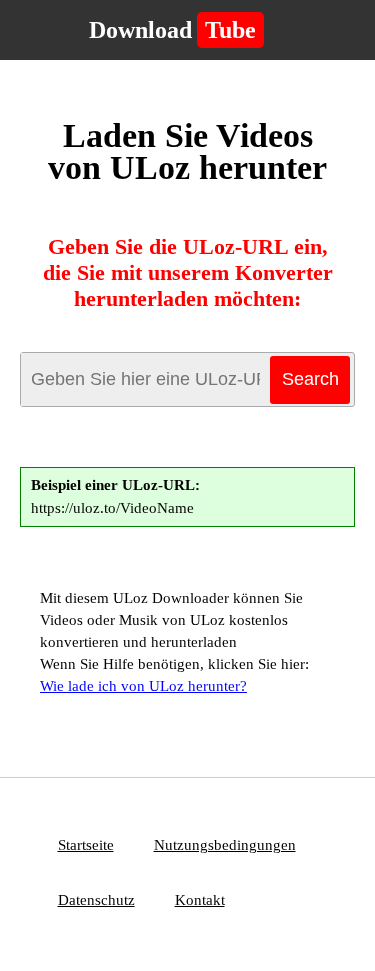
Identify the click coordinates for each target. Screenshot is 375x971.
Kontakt (200, 900)
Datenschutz (96, 900)
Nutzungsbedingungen (225, 845)
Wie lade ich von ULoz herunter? (143, 686)
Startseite (86, 845)
